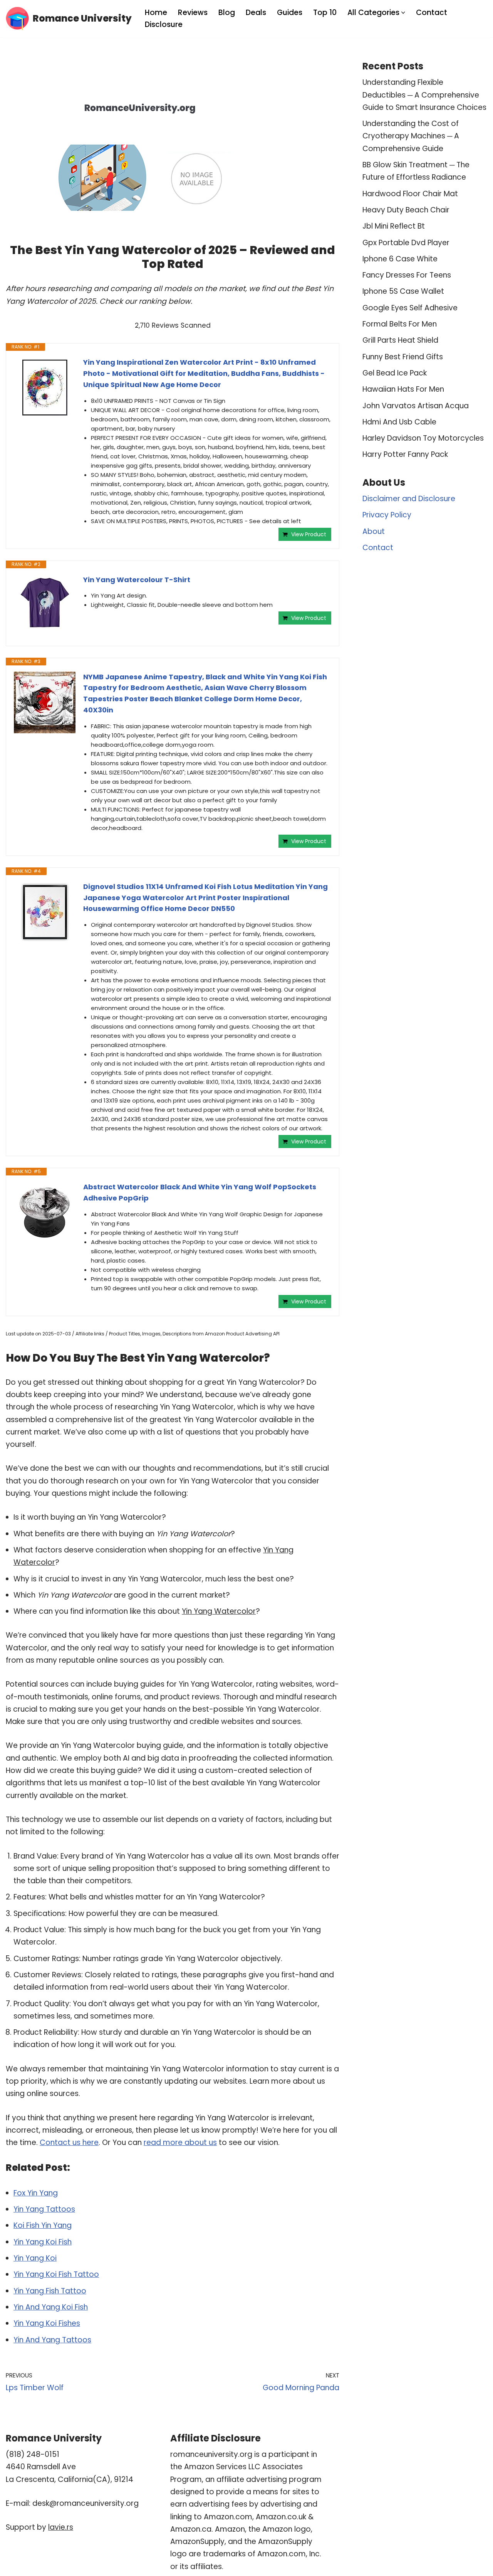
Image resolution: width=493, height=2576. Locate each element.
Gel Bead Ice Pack (395, 373)
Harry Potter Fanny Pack (405, 454)
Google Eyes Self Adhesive (410, 308)
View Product (309, 534)
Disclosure (164, 24)
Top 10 (325, 13)
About (374, 531)
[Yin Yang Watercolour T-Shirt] (45, 603)
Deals (256, 13)
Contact (432, 13)
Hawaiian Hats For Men (403, 389)
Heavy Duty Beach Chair (406, 210)
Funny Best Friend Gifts (403, 357)
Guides (290, 13)
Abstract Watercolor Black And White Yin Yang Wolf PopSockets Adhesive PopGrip (200, 1192)
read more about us (180, 2142)
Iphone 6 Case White (400, 259)
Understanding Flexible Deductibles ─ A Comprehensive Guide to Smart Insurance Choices (424, 95)
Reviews (193, 13)
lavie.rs (61, 2527)
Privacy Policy (387, 515)
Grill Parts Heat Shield (400, 340)
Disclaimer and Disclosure (409, 499)
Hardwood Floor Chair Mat (410, 194)
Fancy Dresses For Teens (407, 275)
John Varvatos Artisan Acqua (416, 406)
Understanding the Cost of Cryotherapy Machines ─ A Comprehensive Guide (411, 136)
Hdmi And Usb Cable (399, 422)
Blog (227, 13)
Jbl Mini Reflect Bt (394, 226)
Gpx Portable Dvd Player (406, 243)
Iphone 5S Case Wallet (403, 291)
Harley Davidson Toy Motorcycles (423, 438)
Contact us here (69, 2142)
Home (156, 13)
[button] (403, 13)
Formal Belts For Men (400, 324)
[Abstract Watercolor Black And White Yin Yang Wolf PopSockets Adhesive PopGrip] (45, 1212)
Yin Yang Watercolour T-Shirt (137, 580)
